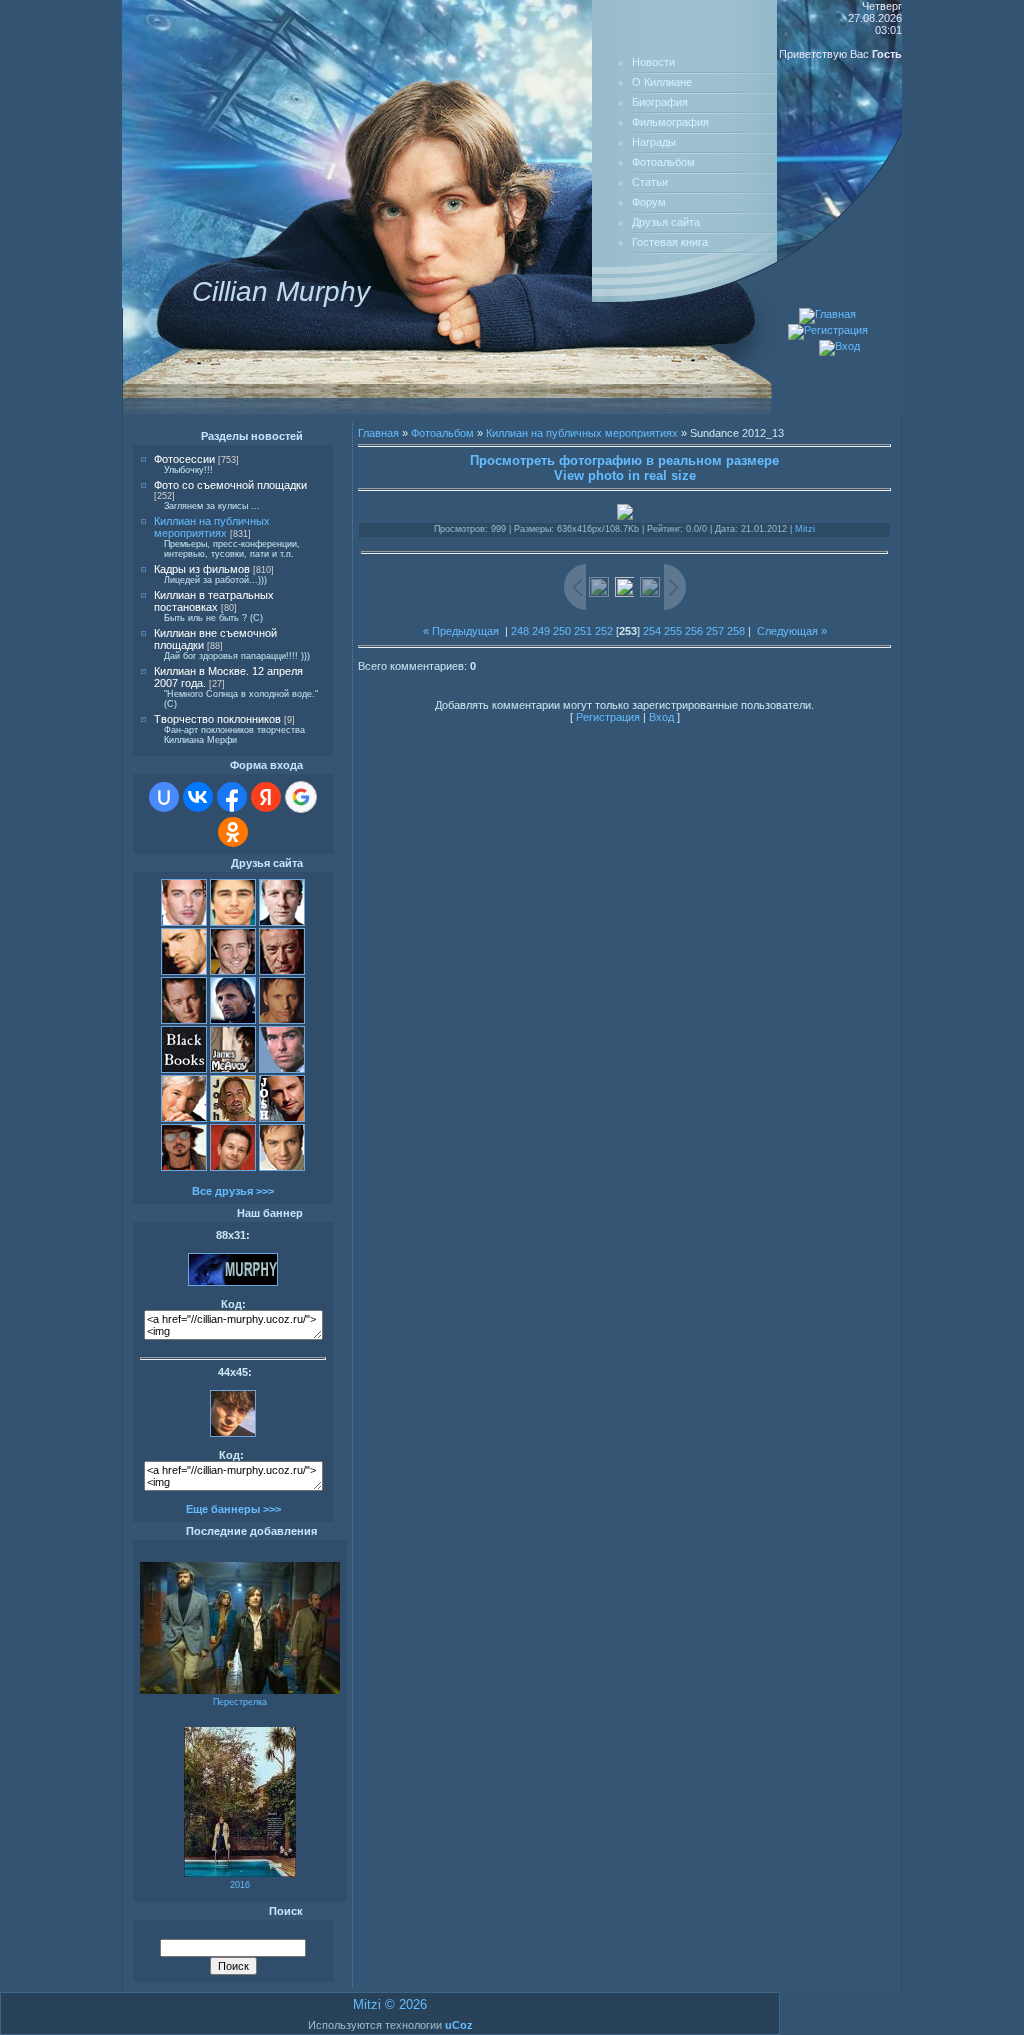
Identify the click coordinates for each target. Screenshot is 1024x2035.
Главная (378, 433)
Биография (660, 102)
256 (694, 631)
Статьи (650, 182)
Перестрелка (240, 1702)
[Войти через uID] (164, 797)
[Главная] (827, 314)
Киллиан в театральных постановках (214, 601)
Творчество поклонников (217, 719)
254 (652, 631)
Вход (661, 717)
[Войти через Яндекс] (266, 797)
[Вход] (839, 346)
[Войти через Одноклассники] (233, 832)
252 (604, 631)
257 (715, 631)
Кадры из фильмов (202, 569)
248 (520, 631)
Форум (649, 202)
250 (562, 631)
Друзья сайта (666, 222)
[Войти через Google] (301, 797)
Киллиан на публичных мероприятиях (212, 527)
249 (541, 631)
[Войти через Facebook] (232, 797)
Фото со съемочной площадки (230, 485)
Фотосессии (184, 459)
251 (583, 631)
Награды (654, 142)
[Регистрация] (828, 330)
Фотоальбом (663, 162)
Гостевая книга (670, 242)
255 (673, 631)
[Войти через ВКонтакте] (198, 797)
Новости (653, 62)
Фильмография (670, 122)
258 (736, 631)
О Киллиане (662, 82)
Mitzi (805, 529)
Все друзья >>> (233, 1191)
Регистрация (608, 717)
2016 (240, 1885)
